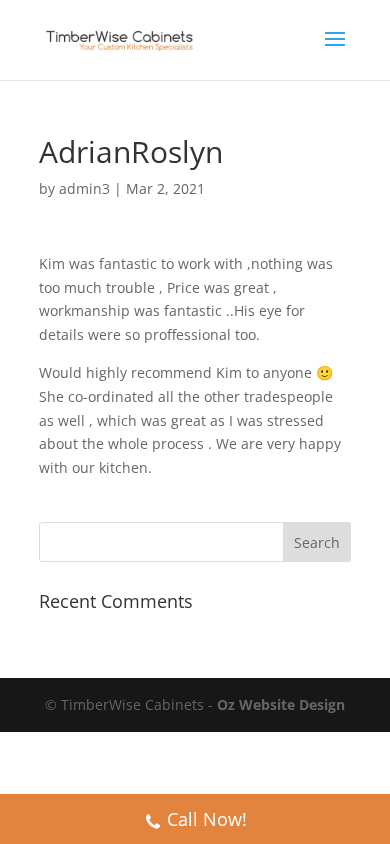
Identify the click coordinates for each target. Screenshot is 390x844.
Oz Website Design (281, 704)
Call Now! (207, 819)
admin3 (84, 188)
